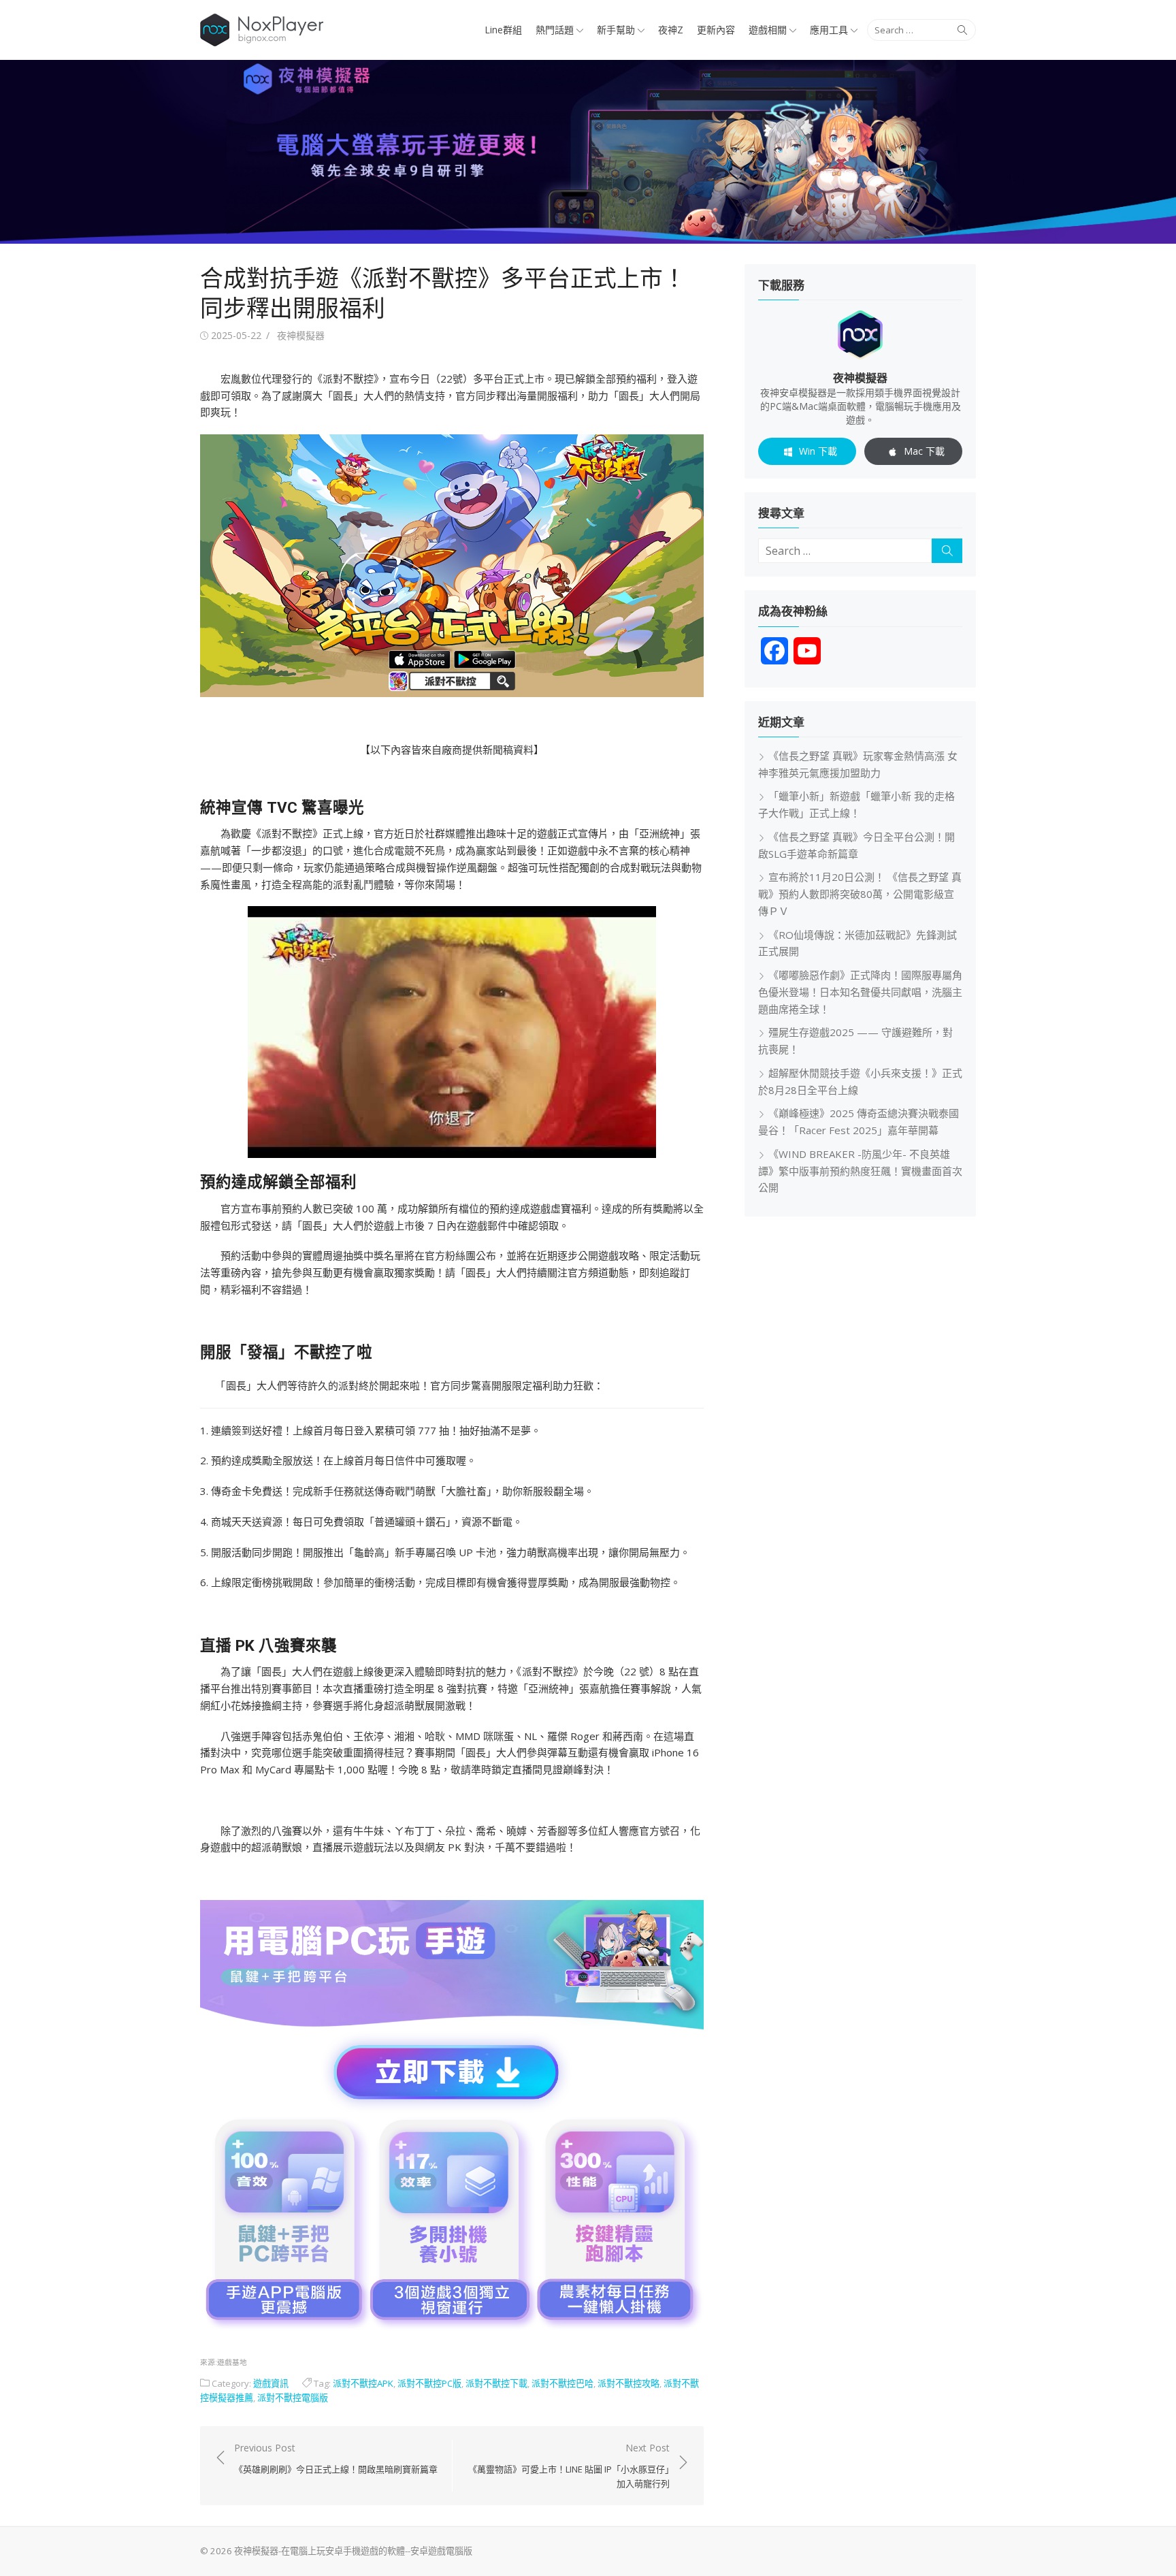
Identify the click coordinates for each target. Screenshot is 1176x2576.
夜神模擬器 (301, 335)
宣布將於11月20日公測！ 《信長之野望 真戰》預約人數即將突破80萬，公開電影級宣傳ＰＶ (860, 894)
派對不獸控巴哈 (562, 2383)
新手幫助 (616, 30)
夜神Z (671, 30)
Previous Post (336, 2458)
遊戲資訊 (271, 2383)
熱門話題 (555, 30)
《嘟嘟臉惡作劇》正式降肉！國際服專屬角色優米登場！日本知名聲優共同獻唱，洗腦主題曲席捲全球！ (860, 992)
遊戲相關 (768, 30)
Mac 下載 (924, 451)
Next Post (569, 2466)
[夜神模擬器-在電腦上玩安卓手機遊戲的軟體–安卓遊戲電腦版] (588, 152)
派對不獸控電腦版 (293, 2398)
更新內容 (716, 30)
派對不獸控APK (363, 2383)
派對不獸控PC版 (429, 2383)
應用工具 (829, 30)
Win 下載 (818, 451)
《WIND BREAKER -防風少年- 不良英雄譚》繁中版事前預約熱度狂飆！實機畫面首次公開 (860, 1171)
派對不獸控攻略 (628, 2383)
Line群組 (503, 30)
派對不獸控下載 (496, 2383)
